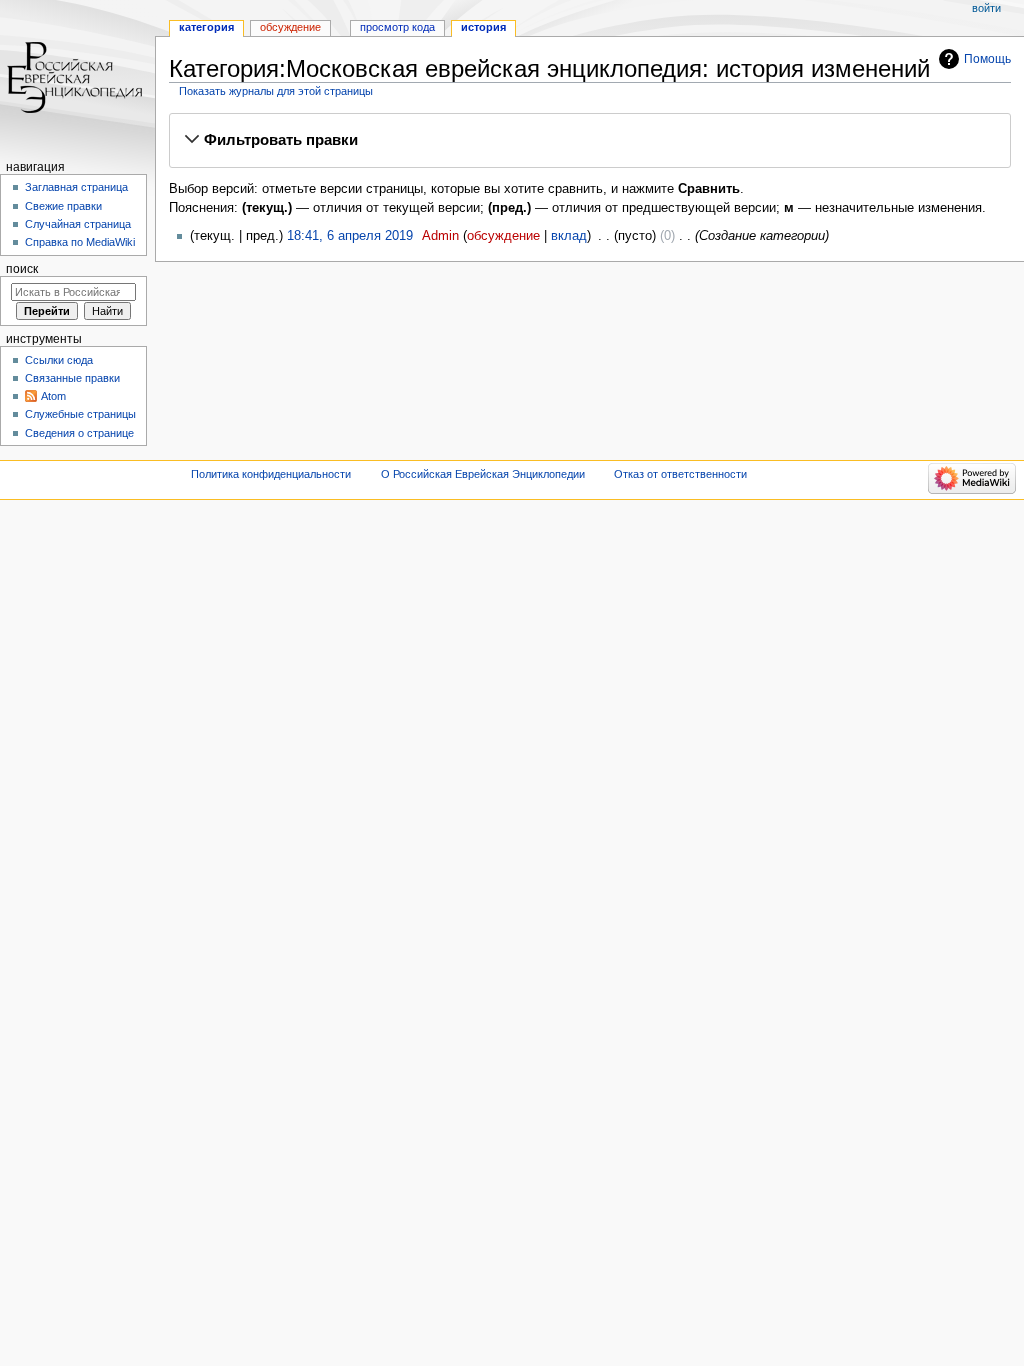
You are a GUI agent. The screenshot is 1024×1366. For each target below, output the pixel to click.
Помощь (987, 59)
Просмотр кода (397, 27)
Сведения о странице (79, 433)
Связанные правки (72, 378)
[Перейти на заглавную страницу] (77, 77)
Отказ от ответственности (680, 474)
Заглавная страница (76, 187)
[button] (589, 140)
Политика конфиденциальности (271, 474)
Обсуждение (290, 27)
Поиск (22, 269)
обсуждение (503, 236)
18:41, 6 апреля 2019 (350, 236)
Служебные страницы (80, 414)
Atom (53, 396)
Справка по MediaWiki (80, 242)
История (483, 27)
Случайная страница (78, 224)
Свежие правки (63, 206)
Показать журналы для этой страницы (276, 91)
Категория (206, 27)
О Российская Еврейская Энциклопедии (483, 474)
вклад (569, 236)
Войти (986, 8)
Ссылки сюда (59, 360)
